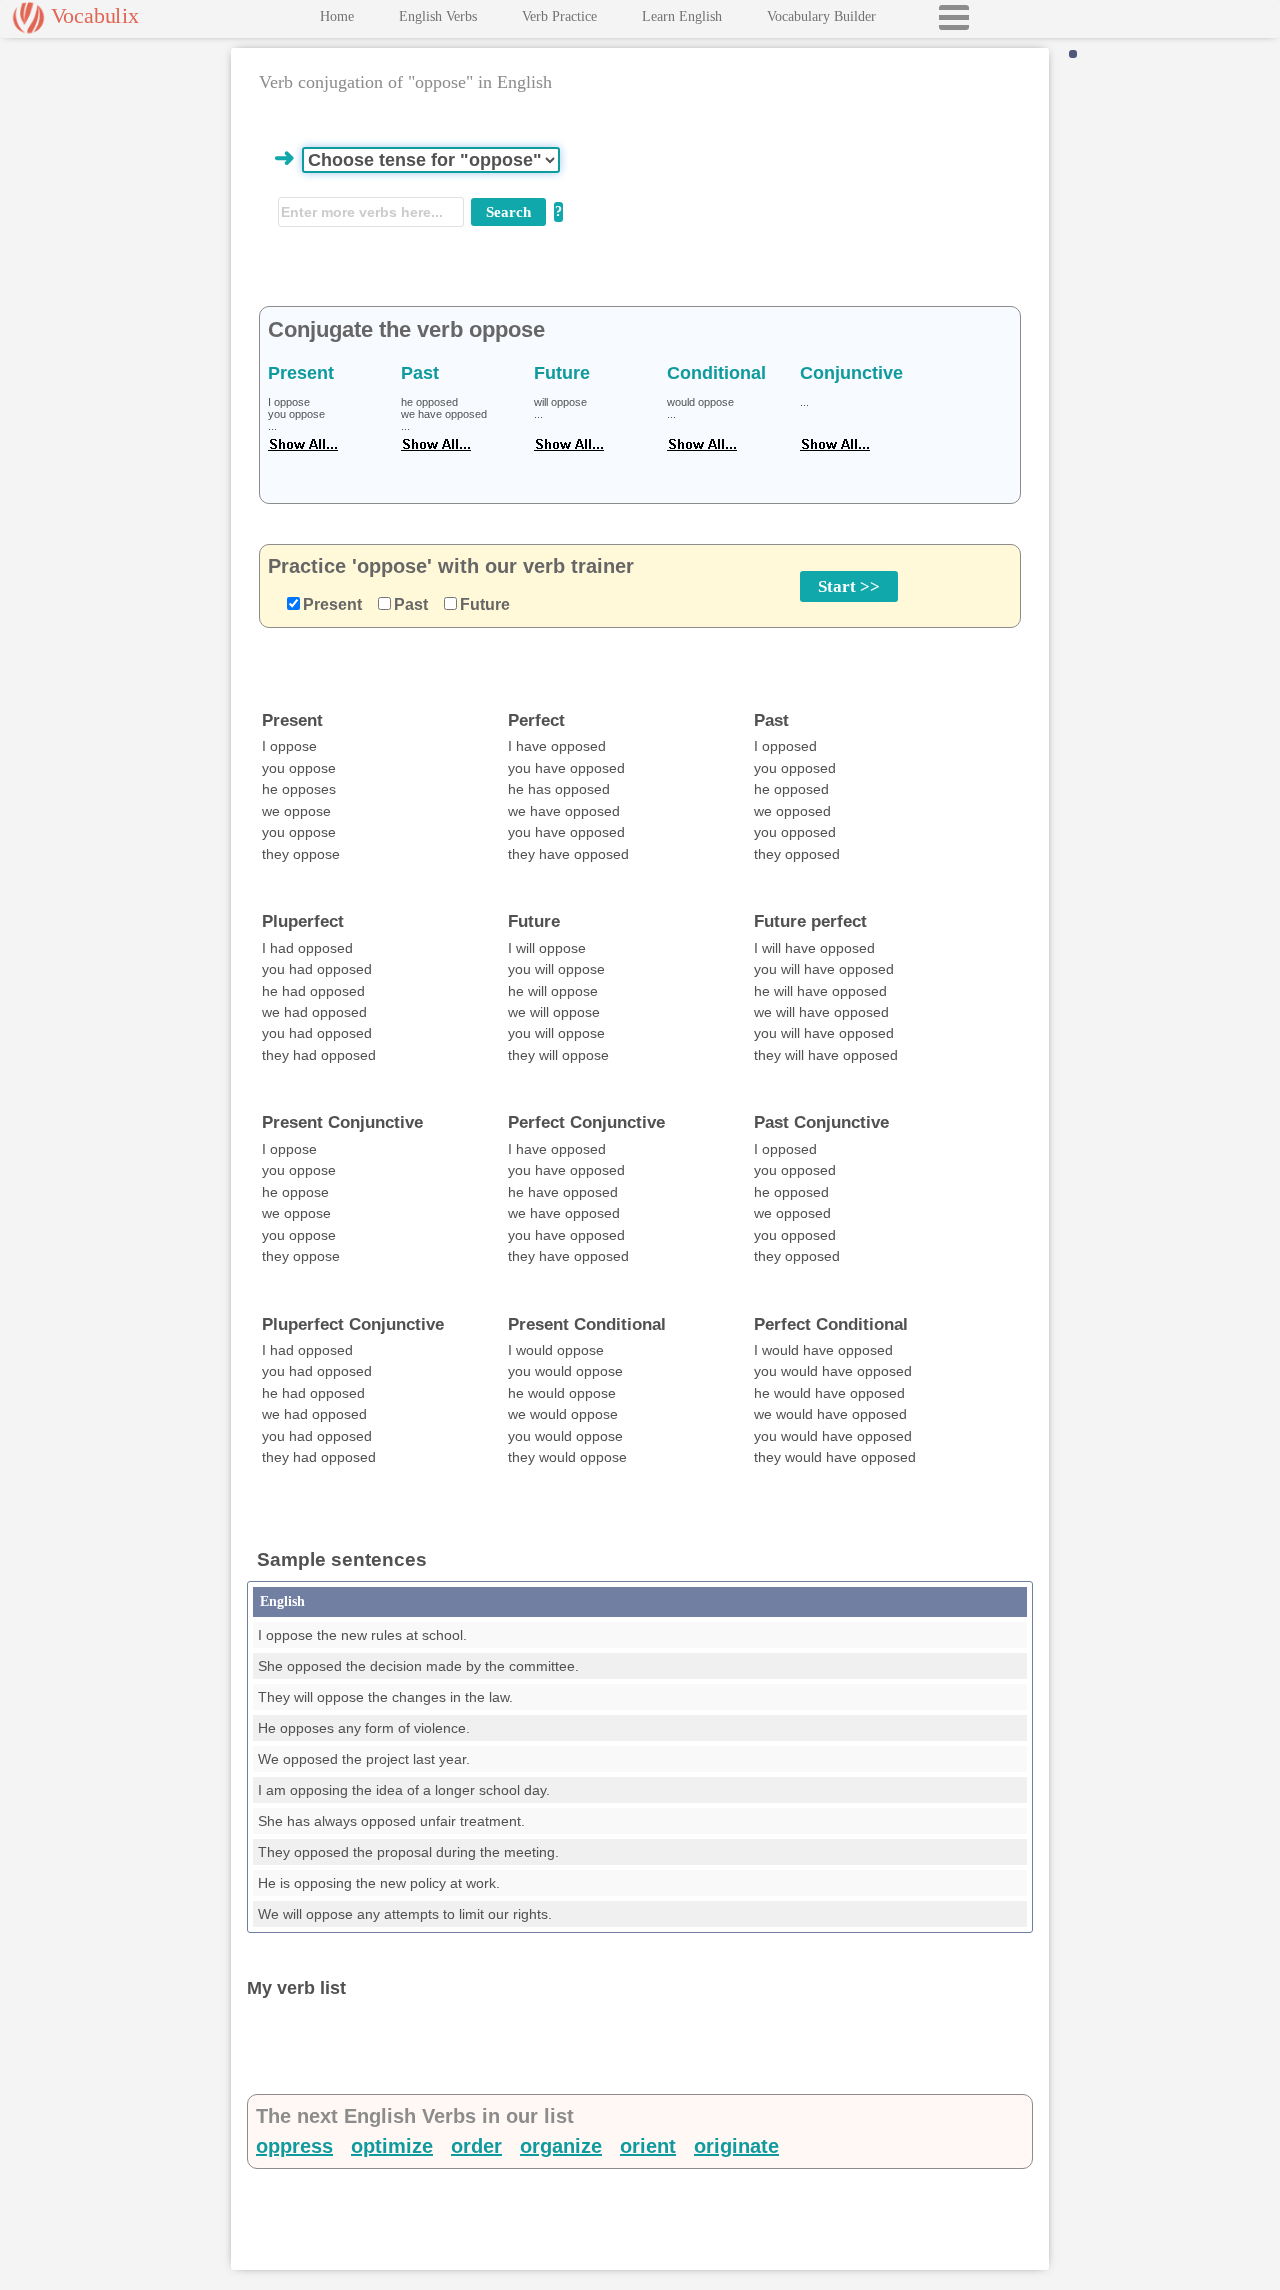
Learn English (682, 16)
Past (411, 604)
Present (332, 604)
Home (337, 16)
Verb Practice (559, 16)
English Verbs (438, 16)
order (476, 2146)
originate (736, 2146)
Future (485, 604)
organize (561, 2146)
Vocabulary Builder (821, 16)
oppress (294, 2146)
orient (648, 2146)
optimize (392, 2146)
